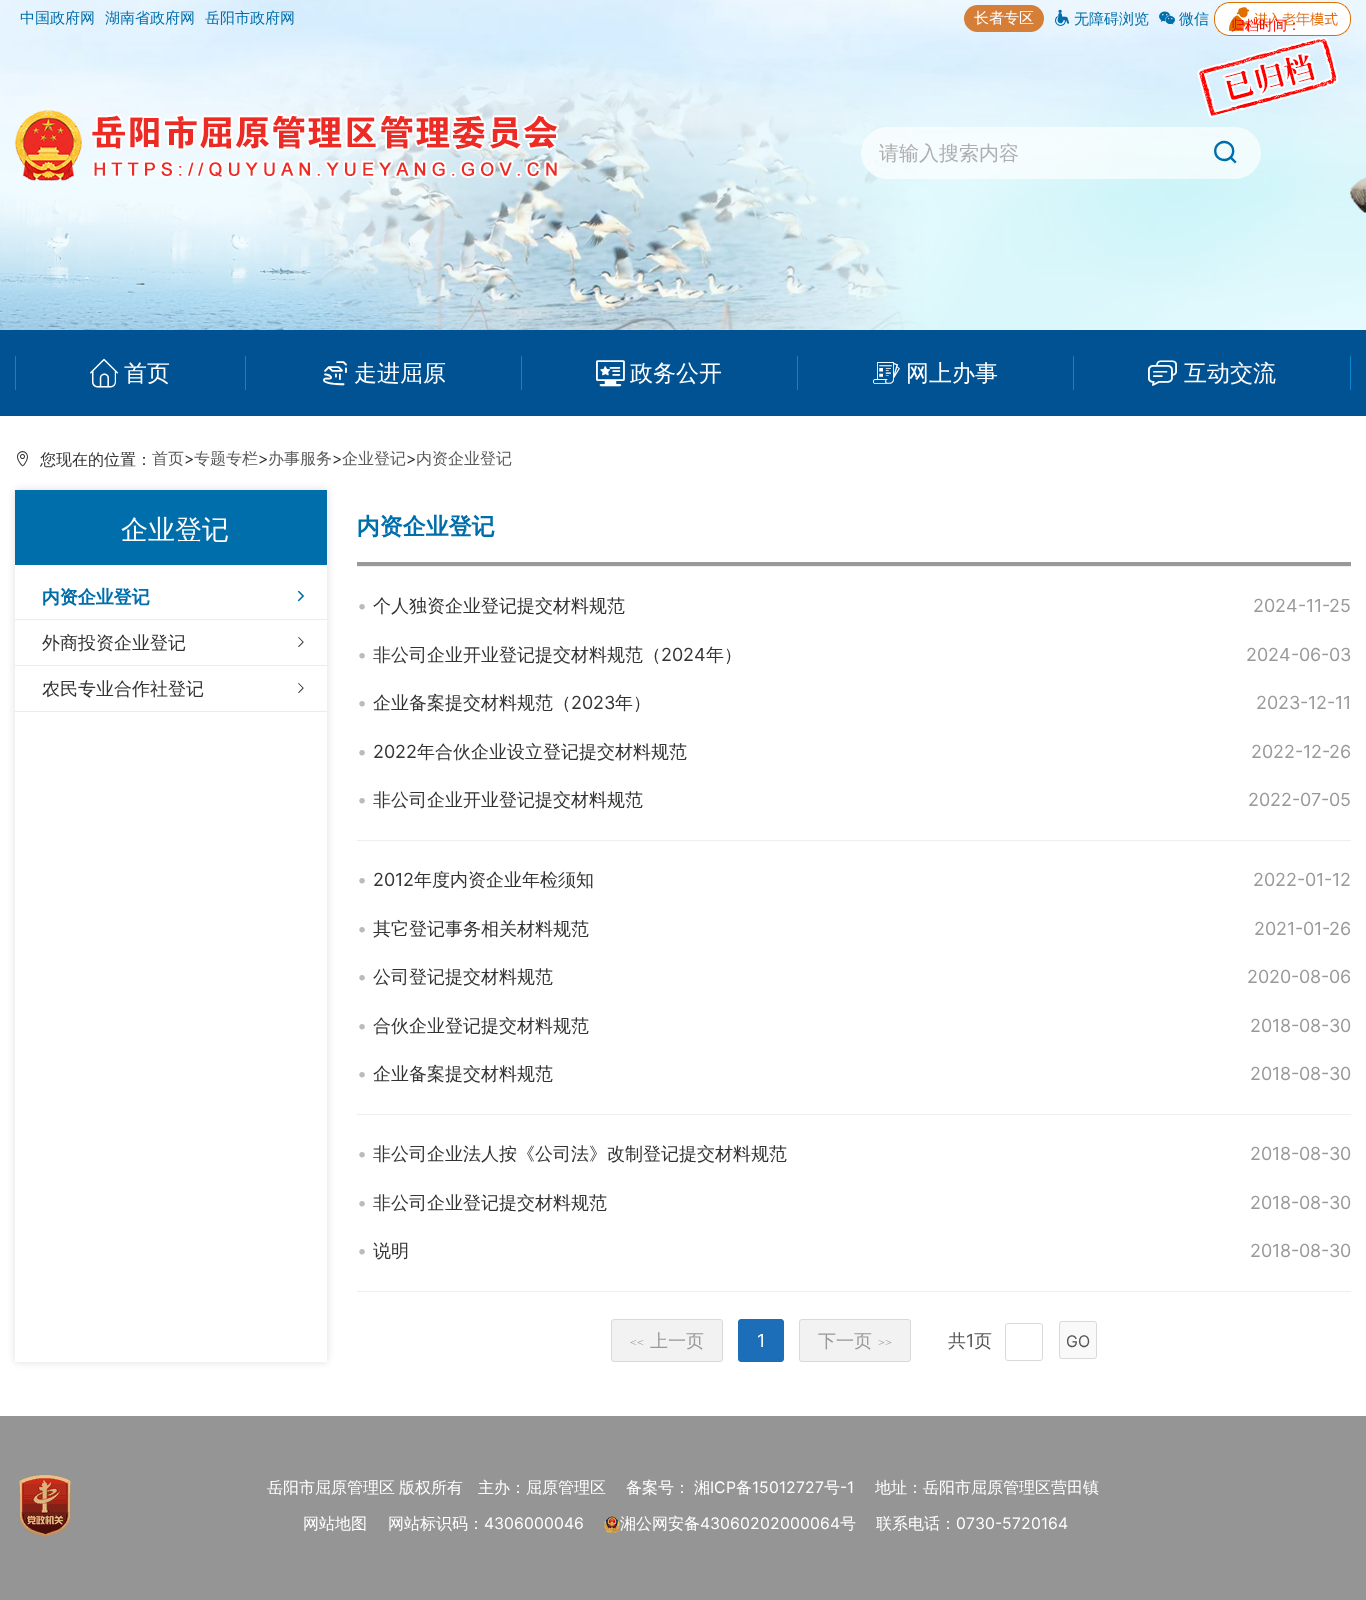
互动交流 (1230, 372)
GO (1078, 1341)
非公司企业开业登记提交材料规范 (508, 799)
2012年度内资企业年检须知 (483, 879)
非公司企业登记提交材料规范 (490, 1202)
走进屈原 (400, 372)
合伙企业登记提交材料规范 (481, 1025)
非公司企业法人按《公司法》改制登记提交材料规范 (580, 1153)
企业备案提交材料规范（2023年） (512, 702)
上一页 (667, 1340)
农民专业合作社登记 (123, 688)
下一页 (855, 1340)
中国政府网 (57, 17)
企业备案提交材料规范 (463, 1073)
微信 (1192, 18)
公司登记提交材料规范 (463, 976)
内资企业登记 (464, 458)
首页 (147, 372)
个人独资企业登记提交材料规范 (499, 605)
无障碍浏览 (1109, 18)
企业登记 (374, 458)
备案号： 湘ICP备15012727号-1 (740, 1487)
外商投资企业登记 (114, 642)
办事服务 (300, 458)
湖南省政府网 (150, 17)
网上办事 (952, 372)
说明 (391, 1250)
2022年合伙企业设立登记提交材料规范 (530, 751)
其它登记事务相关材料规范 (481, 928)
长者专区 (1004, 17)
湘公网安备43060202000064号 (738, 1523)
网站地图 (335, 1523)
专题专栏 (226, 458)
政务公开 (676, 372)
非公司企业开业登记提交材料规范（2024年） (557, 654)
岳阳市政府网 (250, 17)
